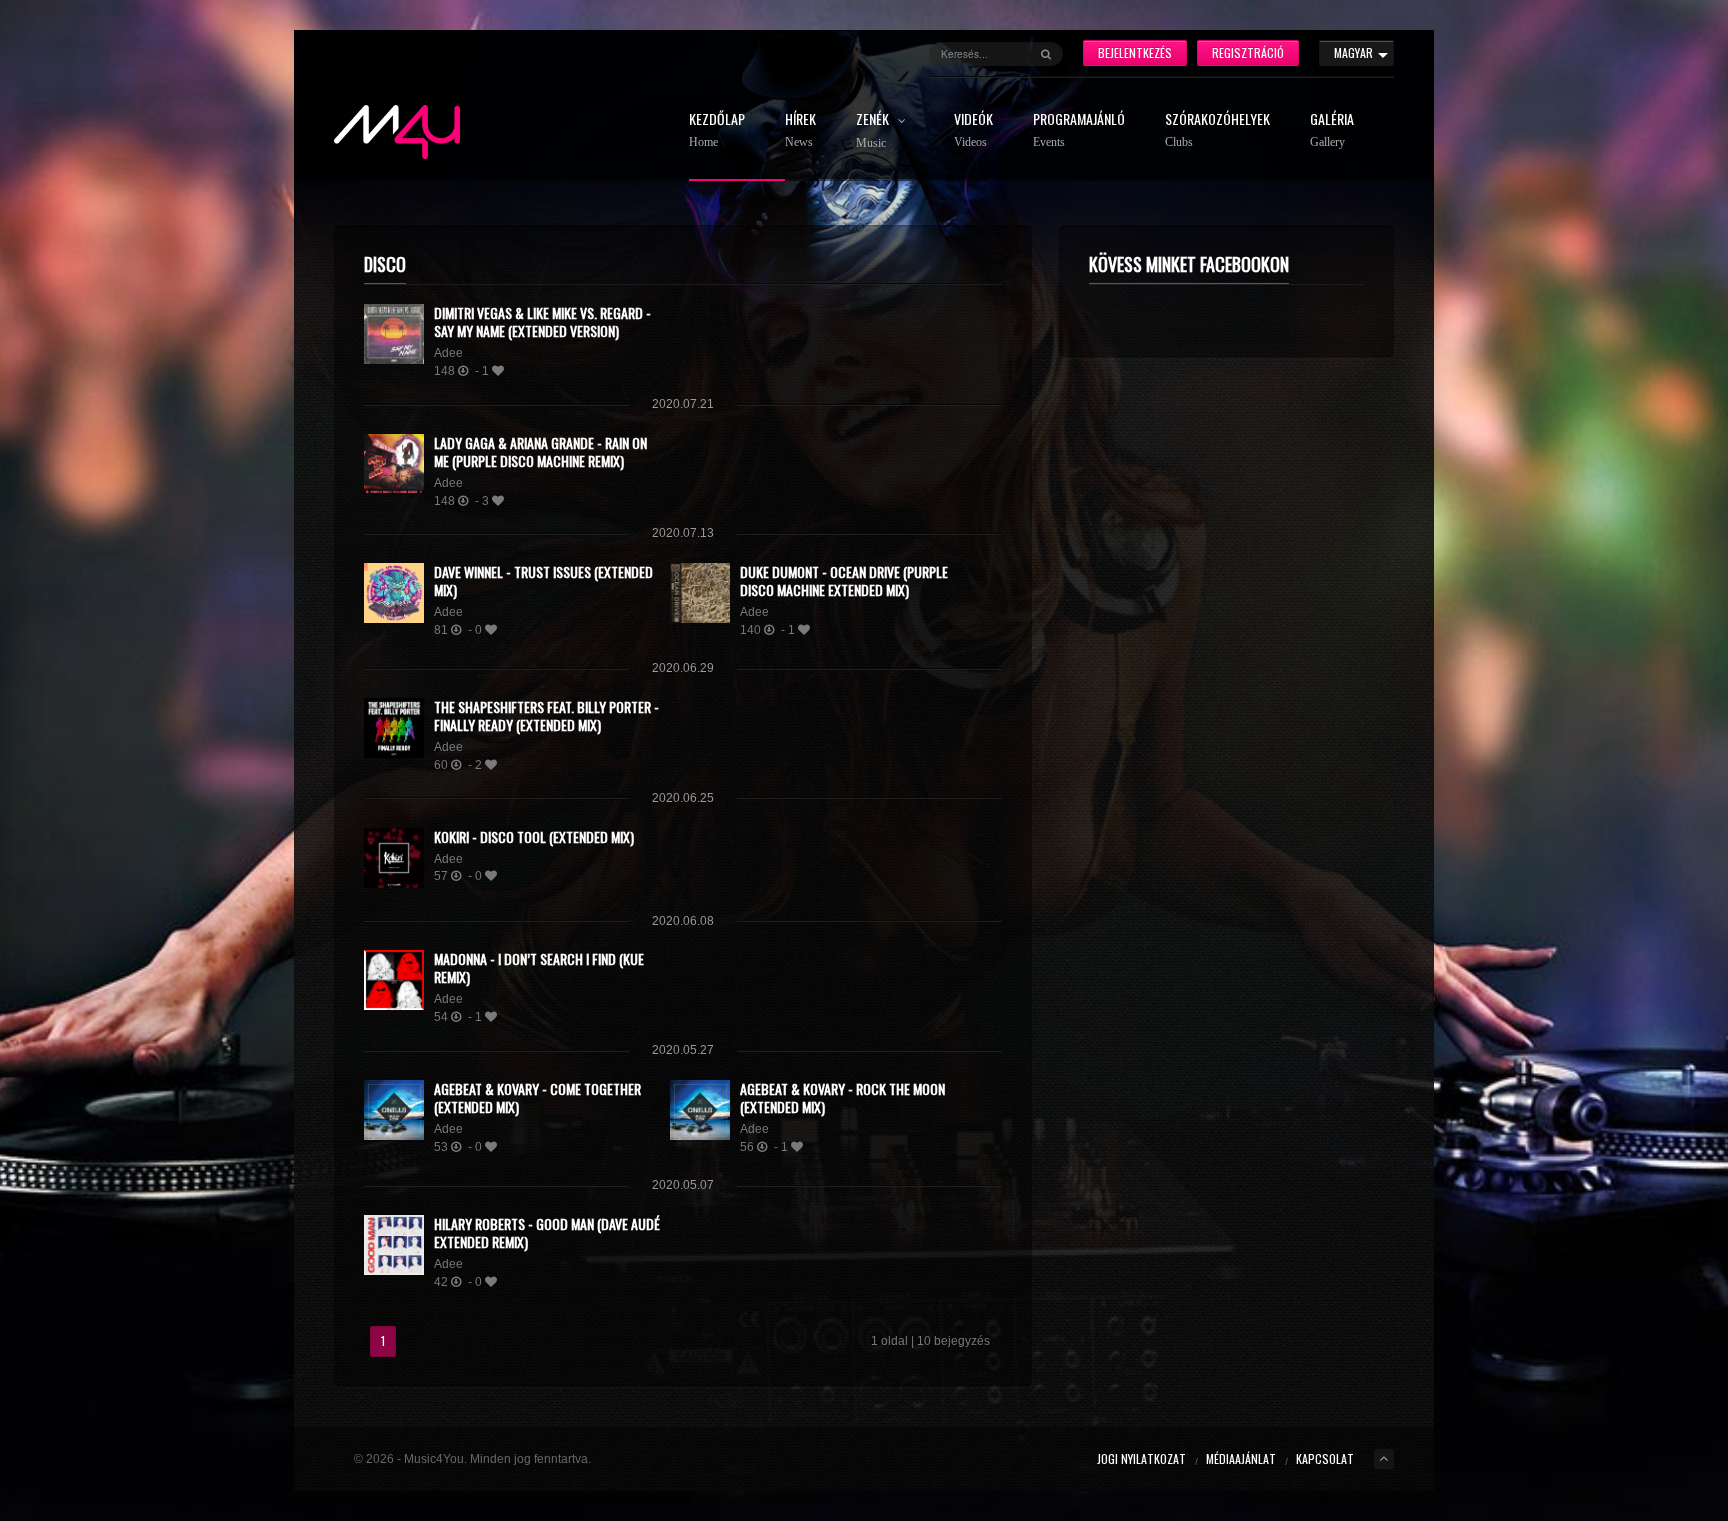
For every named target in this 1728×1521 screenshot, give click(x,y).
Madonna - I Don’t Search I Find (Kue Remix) (539, 967)
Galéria (1332, 130)
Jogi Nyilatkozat (1141, 1458)
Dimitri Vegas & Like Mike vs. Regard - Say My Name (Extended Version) (542, 321)
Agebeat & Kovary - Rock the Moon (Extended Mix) (842, 1097)
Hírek (800, 130)
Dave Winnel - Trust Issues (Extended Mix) (543, 580)
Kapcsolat (1325, 1458)
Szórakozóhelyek (1217, 130)
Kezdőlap (717, 130)
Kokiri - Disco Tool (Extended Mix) (534, 836)
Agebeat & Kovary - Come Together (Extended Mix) (537, 1097)
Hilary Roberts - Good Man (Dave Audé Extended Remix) (547, 1232)
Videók (973, 130)
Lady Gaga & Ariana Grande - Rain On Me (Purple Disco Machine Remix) (540, 451)
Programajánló (1079, 130)
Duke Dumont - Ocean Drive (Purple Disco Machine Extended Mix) (844, 580)
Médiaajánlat (1241, 1458)
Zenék (874, 131)
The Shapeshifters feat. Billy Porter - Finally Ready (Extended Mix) (546, 715)
